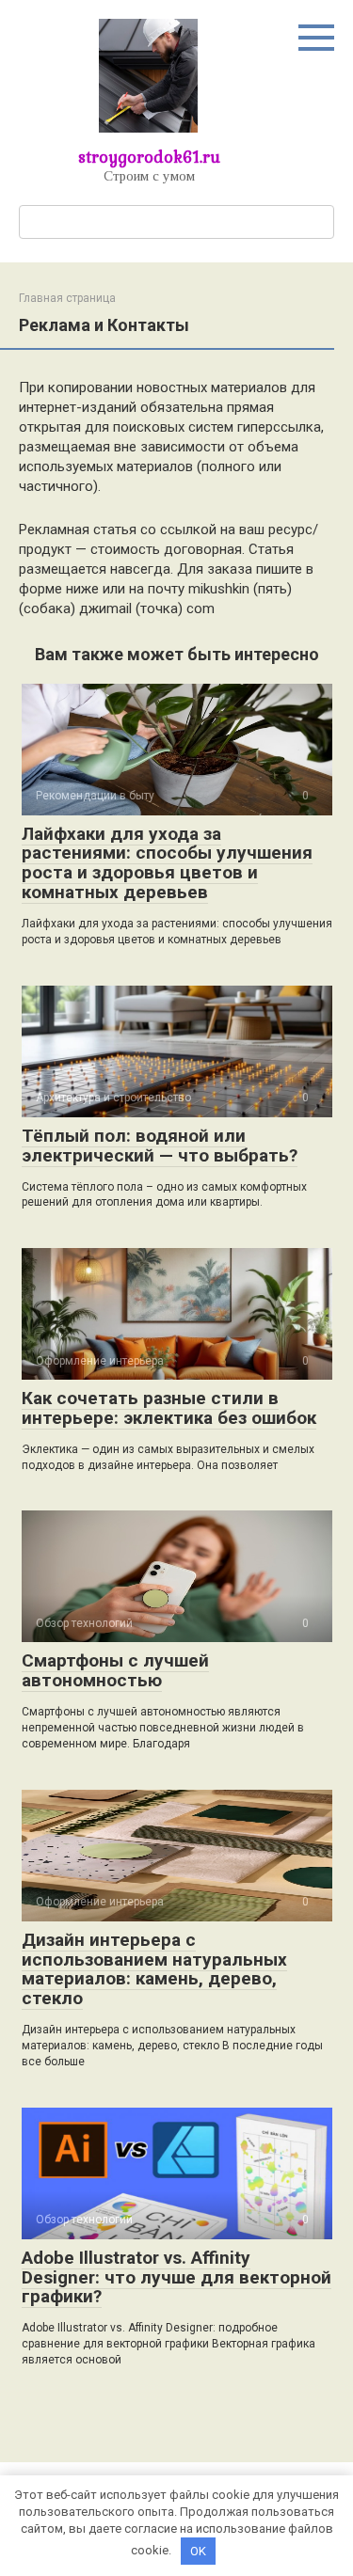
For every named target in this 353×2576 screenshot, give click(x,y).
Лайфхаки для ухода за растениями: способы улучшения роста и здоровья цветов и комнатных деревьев (167, 863)
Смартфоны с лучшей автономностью (115, 1670)
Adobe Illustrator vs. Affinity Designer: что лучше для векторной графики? (176, 2277)
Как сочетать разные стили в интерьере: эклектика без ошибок (169, 1408)
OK (198, 2551)
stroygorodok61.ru (149, 157)
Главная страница (67, 298)
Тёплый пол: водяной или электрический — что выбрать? (160, 1146)
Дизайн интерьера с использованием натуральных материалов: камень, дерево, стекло (154, 1969)
